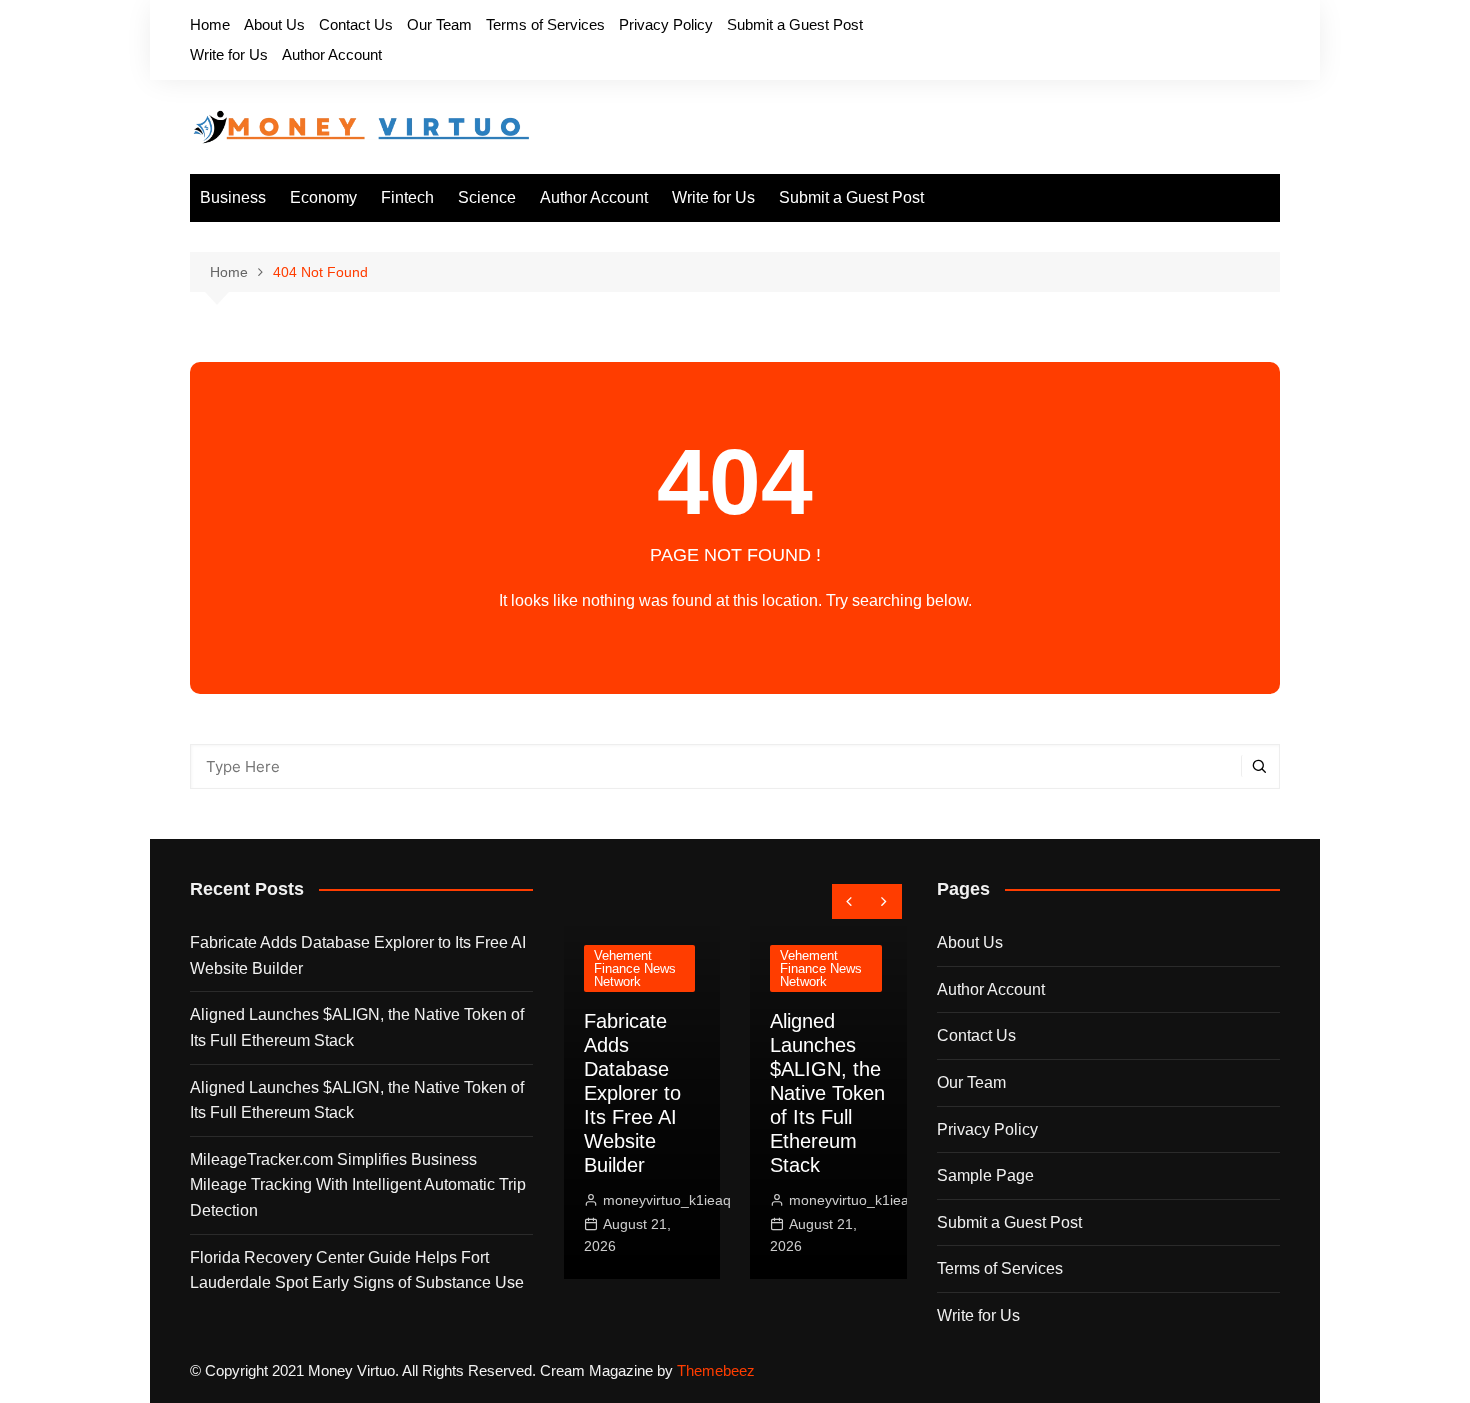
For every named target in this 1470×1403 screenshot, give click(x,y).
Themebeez (716, 1370)
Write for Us (229, 54)
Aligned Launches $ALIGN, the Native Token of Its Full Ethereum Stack (357, 1027)
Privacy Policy (666, 24)
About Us (274, 24)
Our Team (439, 24)
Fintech (407, 197)
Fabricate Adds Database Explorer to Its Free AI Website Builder (358, 955)
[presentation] (849, 901)
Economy (323, 197)
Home (210, 24)
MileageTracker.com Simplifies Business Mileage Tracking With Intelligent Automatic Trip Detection (358, 1185)
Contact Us (356, 24)
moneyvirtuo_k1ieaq (667, 1200)
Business (233, 197)
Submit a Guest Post (795, 24)
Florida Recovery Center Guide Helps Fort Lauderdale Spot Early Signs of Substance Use (357, 1270)
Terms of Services (545, 24)
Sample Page (985, 1175)
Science (487, 197)
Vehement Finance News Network (635, 968)
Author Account (332, 54)
